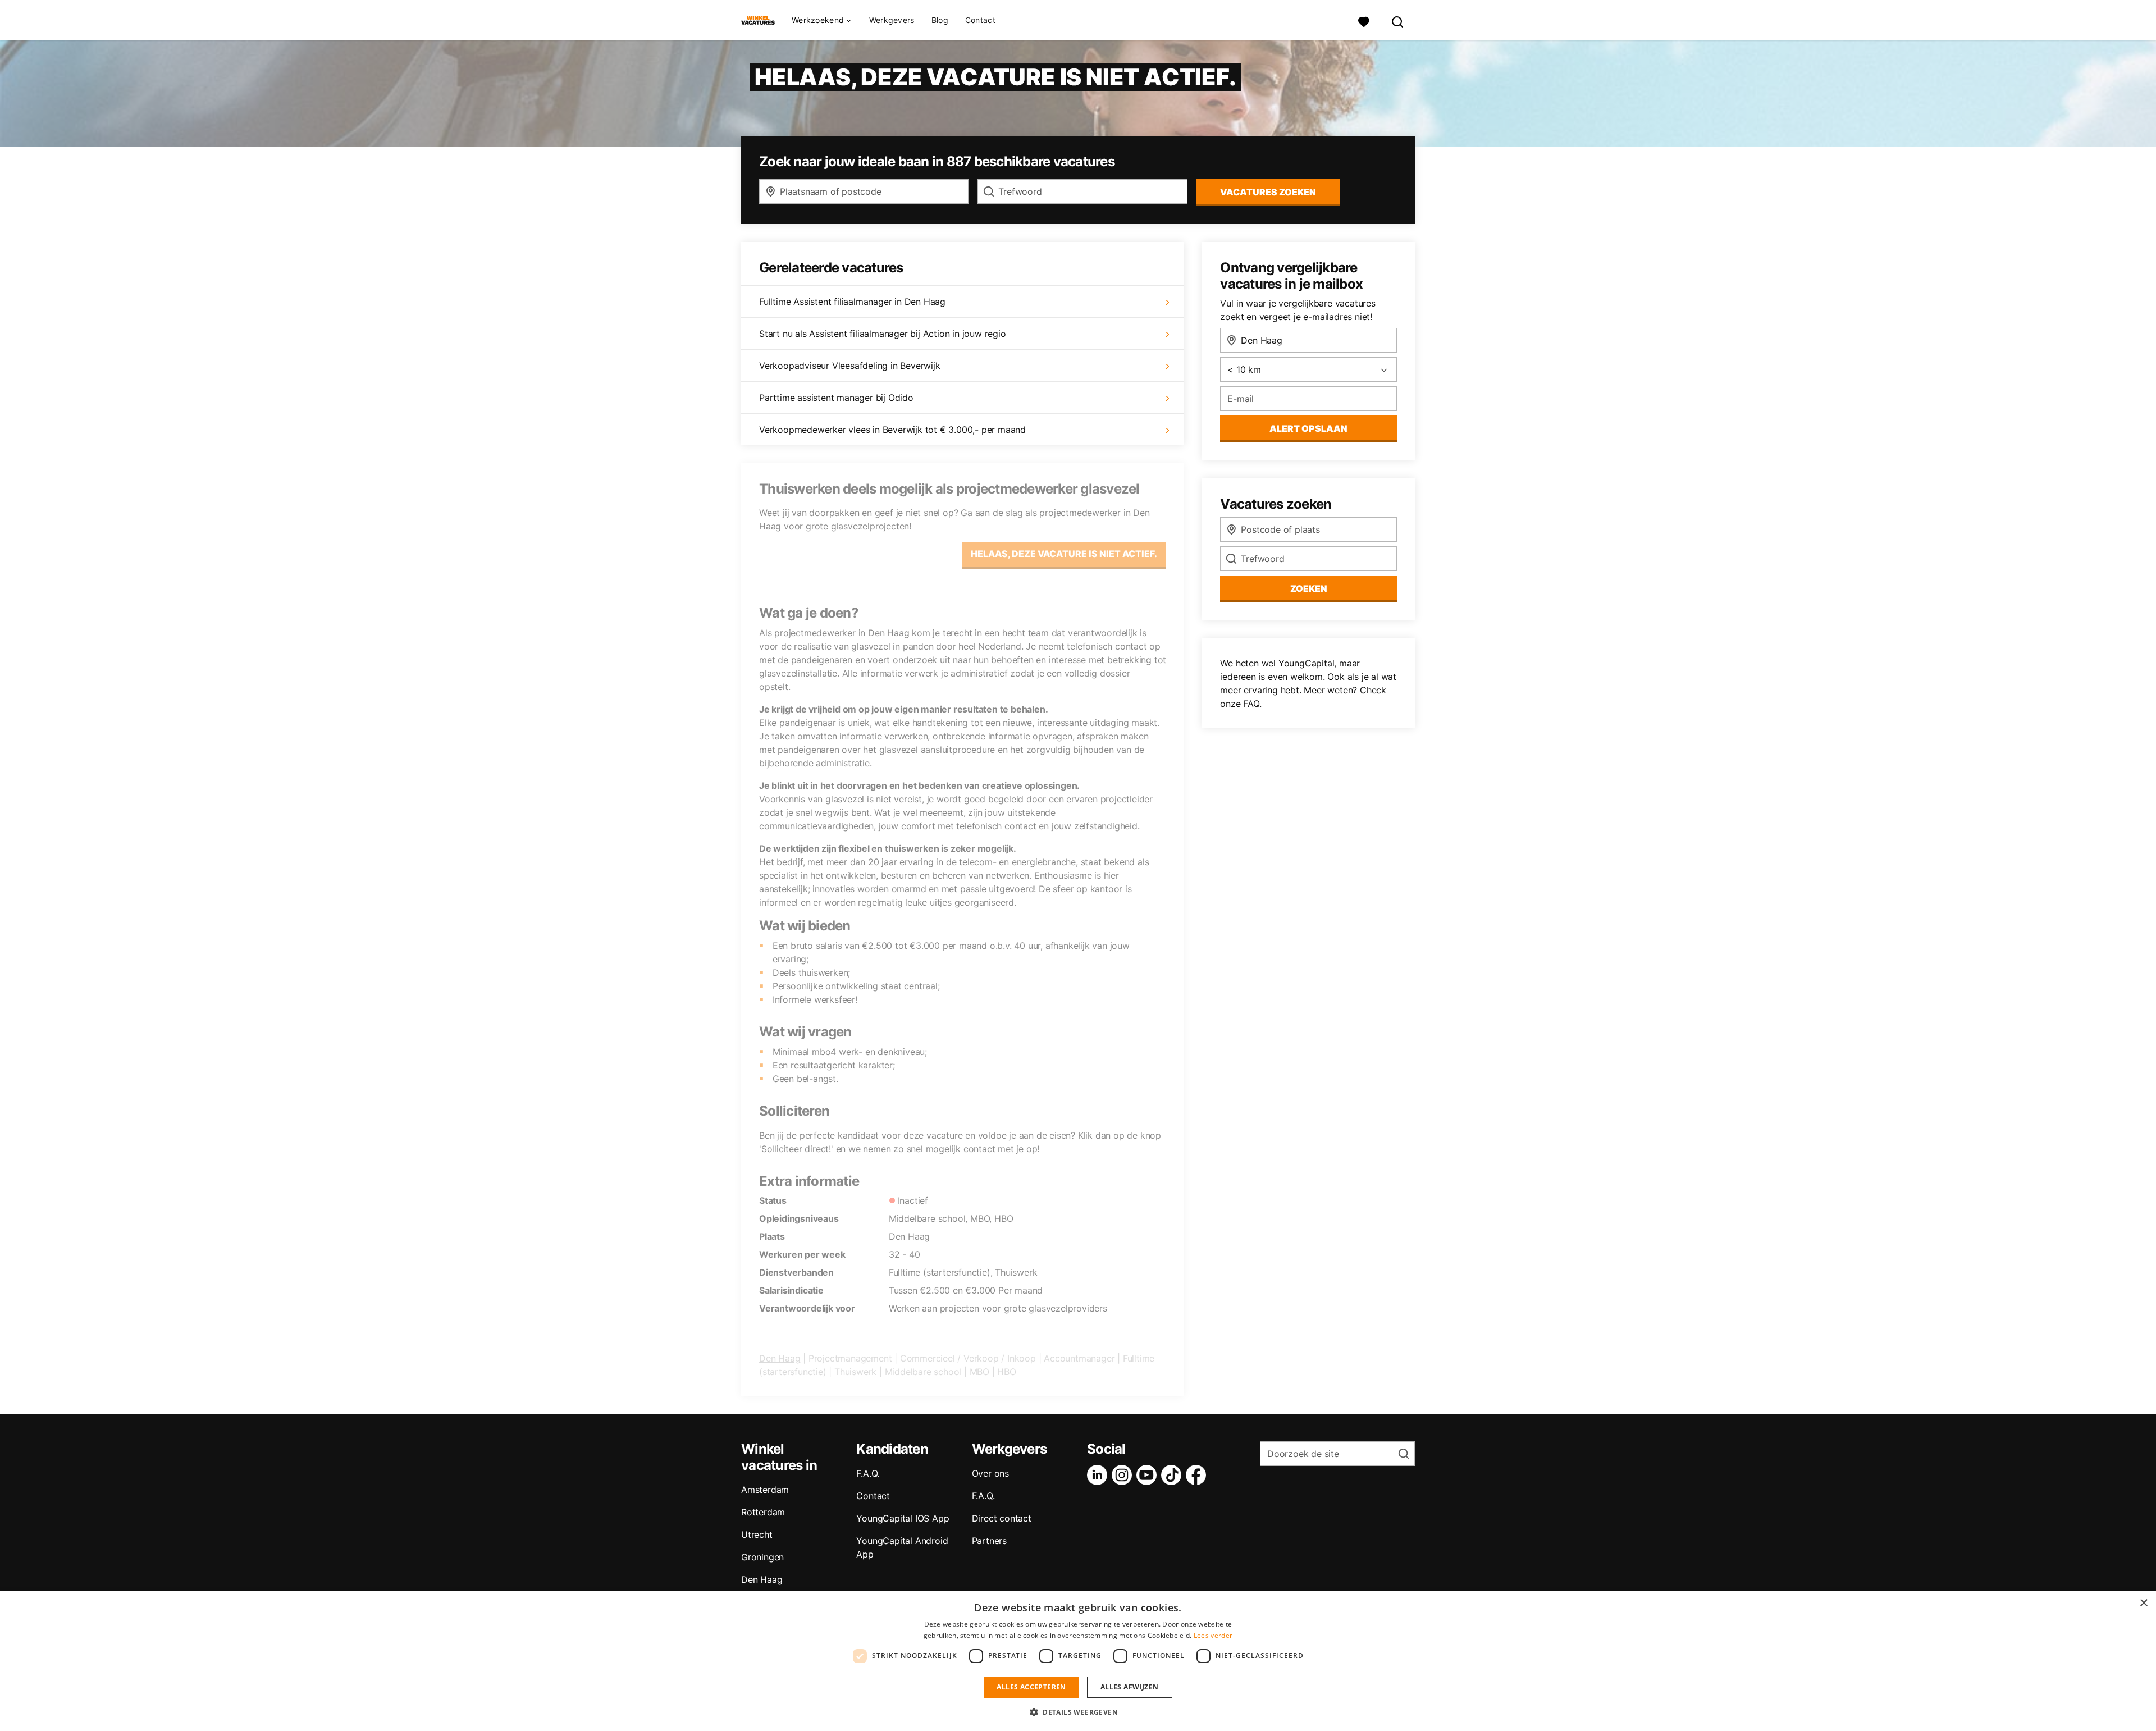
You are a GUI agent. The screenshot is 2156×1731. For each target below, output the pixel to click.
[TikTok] (1173, 1475)
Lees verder (1213, 1635)
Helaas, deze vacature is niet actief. (1064, 554)
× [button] (2143, 1603)
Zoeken (1309, 588)
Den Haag (780, 1358)
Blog (940, 20)
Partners (989, 1541)
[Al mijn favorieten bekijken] (1364, 20)
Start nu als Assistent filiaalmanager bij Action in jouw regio (883, 334)
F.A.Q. (868, 1473)
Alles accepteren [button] (1031, 1687)
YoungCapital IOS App (903, 1518)
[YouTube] (1149, 1475)
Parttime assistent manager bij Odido (836, 398)
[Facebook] (1198, 1475)
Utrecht (757, 1534)
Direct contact (1002, 1518)
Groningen (762, 1557)
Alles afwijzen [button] (1130, 1687)
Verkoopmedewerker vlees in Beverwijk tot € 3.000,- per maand (892, 430)
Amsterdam (765, 1490)
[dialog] (1078, 1661)
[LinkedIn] (1099, 1475)
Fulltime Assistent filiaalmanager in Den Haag (852, 302)
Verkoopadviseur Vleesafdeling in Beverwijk (850, 366)
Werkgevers (892, 20)
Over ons (990, 1473)
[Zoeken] (1398, 20)
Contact (980, 20)
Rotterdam (763, 1512)
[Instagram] (1124, 1475)
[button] (1078, 1712)
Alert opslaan (1308, 428)
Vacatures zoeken (1268, 192)
